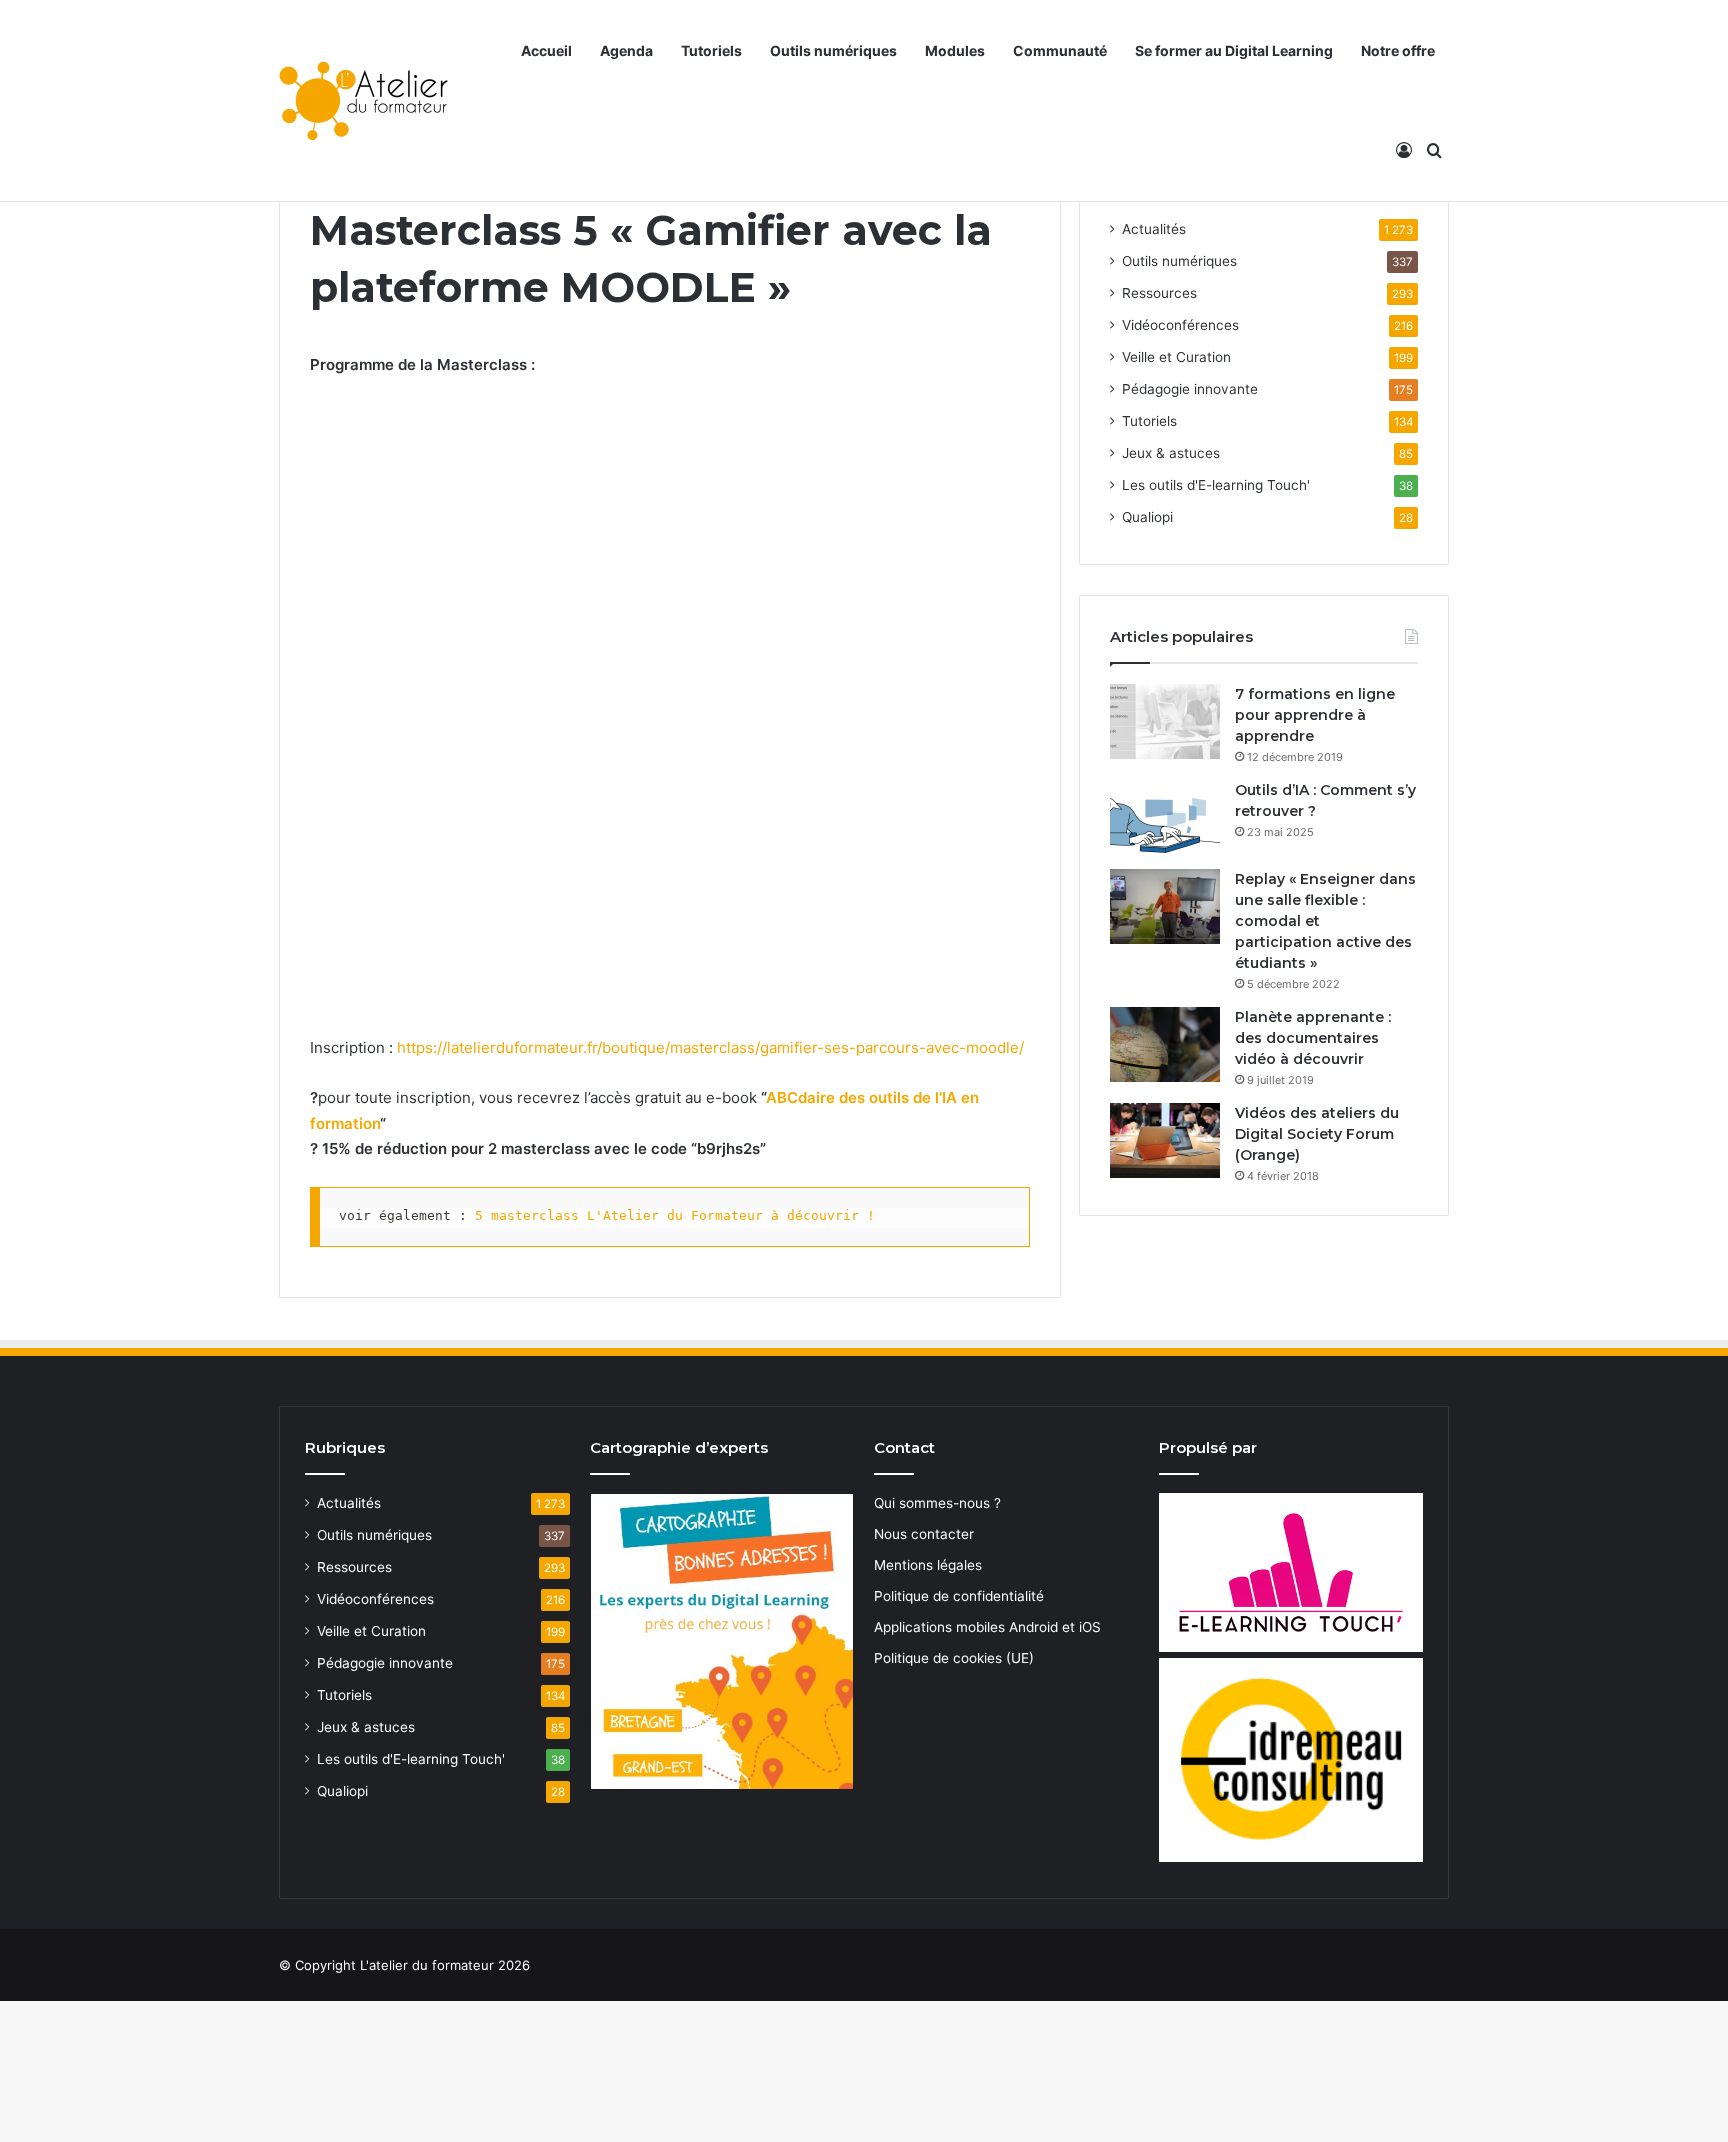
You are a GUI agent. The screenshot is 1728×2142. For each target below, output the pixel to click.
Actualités (1154, 229)
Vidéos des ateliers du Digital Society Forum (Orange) (1317, 1134)
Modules (955, 50)
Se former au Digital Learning (1234, 50)
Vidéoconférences (1180, 325)
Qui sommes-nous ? (937, 1503)
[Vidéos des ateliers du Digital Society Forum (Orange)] (1165, 1140)
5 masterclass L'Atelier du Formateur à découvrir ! (675, 1215)
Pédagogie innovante (1190, 389)
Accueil (546, 50)
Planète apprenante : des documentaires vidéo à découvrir (1313, 1038)
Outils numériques (833, 50)
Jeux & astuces (1171, 453)
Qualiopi (1147, 517)
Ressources (1159, 293)
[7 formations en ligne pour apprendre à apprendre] (1165, 721)
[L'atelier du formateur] (363, 101)
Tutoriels (711, 50)
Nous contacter (924, 1534)
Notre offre (1398, 50)
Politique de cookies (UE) (954, 1658)
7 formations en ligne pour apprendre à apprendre (1315, 715)
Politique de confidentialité (959, 1596)
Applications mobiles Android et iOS (987, 1627)
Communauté (1060, 50)
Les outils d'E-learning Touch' (1216, 485)
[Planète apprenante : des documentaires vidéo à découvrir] (1165, 1044)
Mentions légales (928, 1565)
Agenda (626, 50)
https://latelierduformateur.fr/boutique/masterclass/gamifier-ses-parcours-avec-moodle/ (710, 1047)
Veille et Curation (1176, 357)
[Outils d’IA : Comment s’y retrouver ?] (1165, 817)
